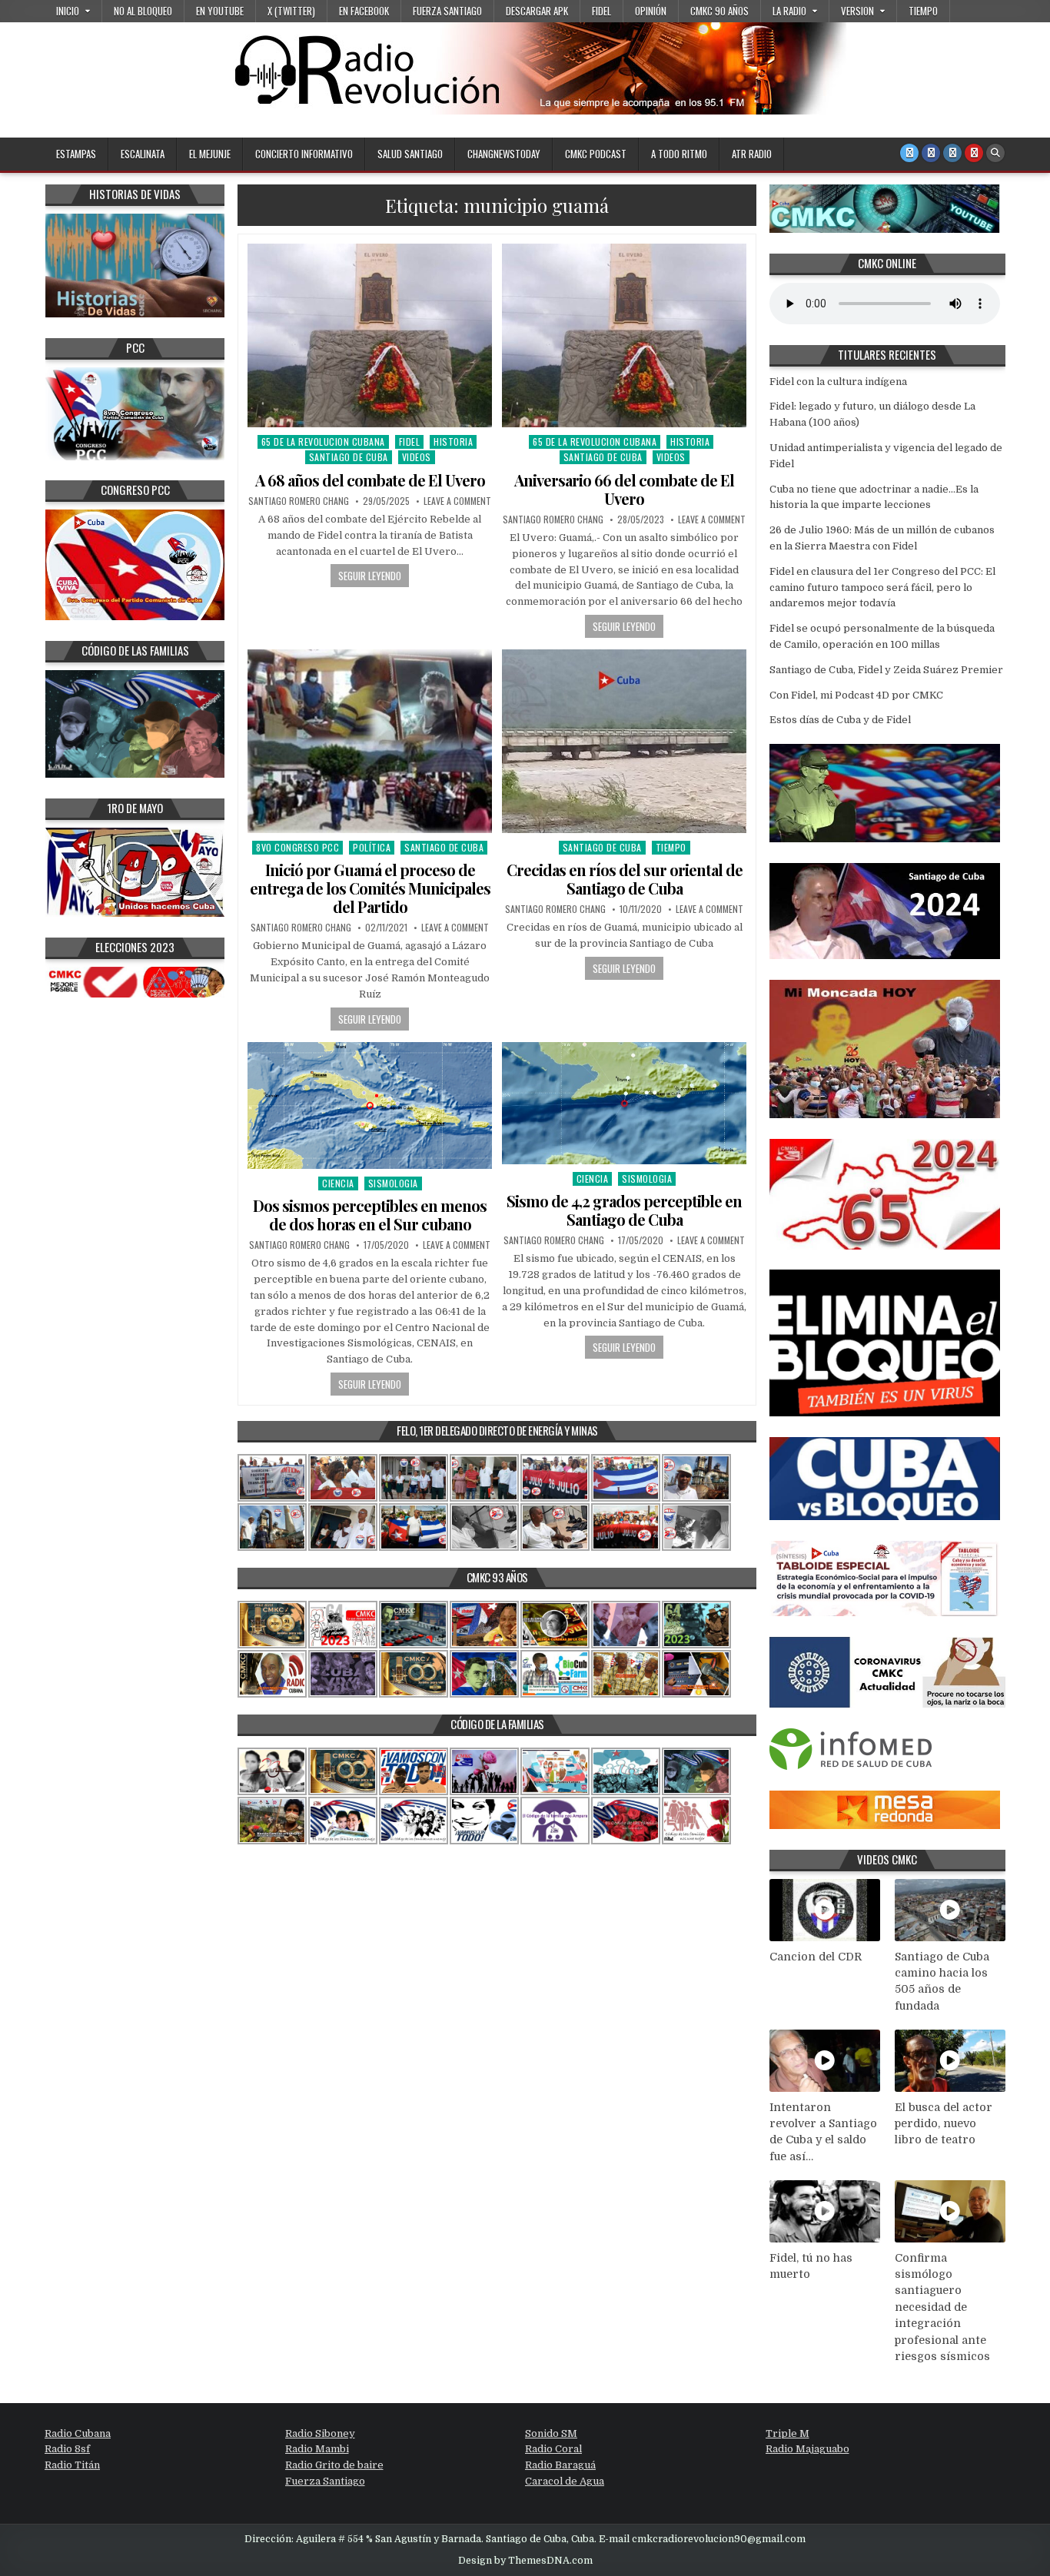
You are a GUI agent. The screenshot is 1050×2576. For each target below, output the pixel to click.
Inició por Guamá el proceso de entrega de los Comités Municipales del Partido (370, 888)
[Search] (995, 153)
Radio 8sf (67, 2449)
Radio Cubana (78, 2433)
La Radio (789, 11)
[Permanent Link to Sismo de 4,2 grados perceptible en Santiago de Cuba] (624, 1103)
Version (857, 11)
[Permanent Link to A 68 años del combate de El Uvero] (370, 335)
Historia (453, 442)
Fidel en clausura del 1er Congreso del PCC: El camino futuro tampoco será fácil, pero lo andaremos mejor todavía (882, 588)
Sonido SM (551, 2433)
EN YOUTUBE (220, 11)
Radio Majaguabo (807, 2449)
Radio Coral (553, 2449)
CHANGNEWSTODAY (504, 154)
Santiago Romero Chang (299, 501)
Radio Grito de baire (334, 2465)
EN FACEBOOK (364, 11)
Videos (417, 457)
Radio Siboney (320, 2433)
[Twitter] (909, 153)
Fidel (601, 11)
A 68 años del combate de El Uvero (370, 480)
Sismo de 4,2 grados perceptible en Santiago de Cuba (624, 1210)
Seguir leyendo (370, 576)
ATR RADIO (752, 154)
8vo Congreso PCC (297, 847)
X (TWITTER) (291, 11)
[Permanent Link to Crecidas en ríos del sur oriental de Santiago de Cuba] (624, 741)
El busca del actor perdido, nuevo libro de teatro (944, 2124)
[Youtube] (974, 153)
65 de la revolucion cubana (323, 442)
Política (372, 847)
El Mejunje (210, 154)
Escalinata (143, 154)
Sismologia (393, 1183)
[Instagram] (952, 153)
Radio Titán (72, 2465)
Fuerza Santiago (447, 11)
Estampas (76, 154)
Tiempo (923, 11)
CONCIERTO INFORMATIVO (304, 154)
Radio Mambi (317, 2449)
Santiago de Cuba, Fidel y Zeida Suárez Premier (886, 670)
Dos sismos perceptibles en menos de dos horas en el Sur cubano (370, 1215)
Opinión (651, 11)
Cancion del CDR (816, 1957)
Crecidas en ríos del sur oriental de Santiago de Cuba (625, 879)
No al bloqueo (143, 11)
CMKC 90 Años (719, 11)
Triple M (787, 2433)
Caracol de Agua (565, 2481)
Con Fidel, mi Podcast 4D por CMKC (856, 695)
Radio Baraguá (560, 2465)
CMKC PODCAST (596, 154)
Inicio (68, 11)
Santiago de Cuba (349, 457)
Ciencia (338, 1183)
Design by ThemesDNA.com (525, 2561)
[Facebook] (931, 153)
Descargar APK (537, 11)
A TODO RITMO (679, 154)
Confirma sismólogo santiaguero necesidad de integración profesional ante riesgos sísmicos (942, 2307)
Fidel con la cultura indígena (838, 382)
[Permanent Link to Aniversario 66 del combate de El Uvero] (624, 335)
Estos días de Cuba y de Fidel (840, 720)
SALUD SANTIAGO (410, 154)
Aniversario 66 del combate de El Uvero (624, 489)
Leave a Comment (457, 501)
